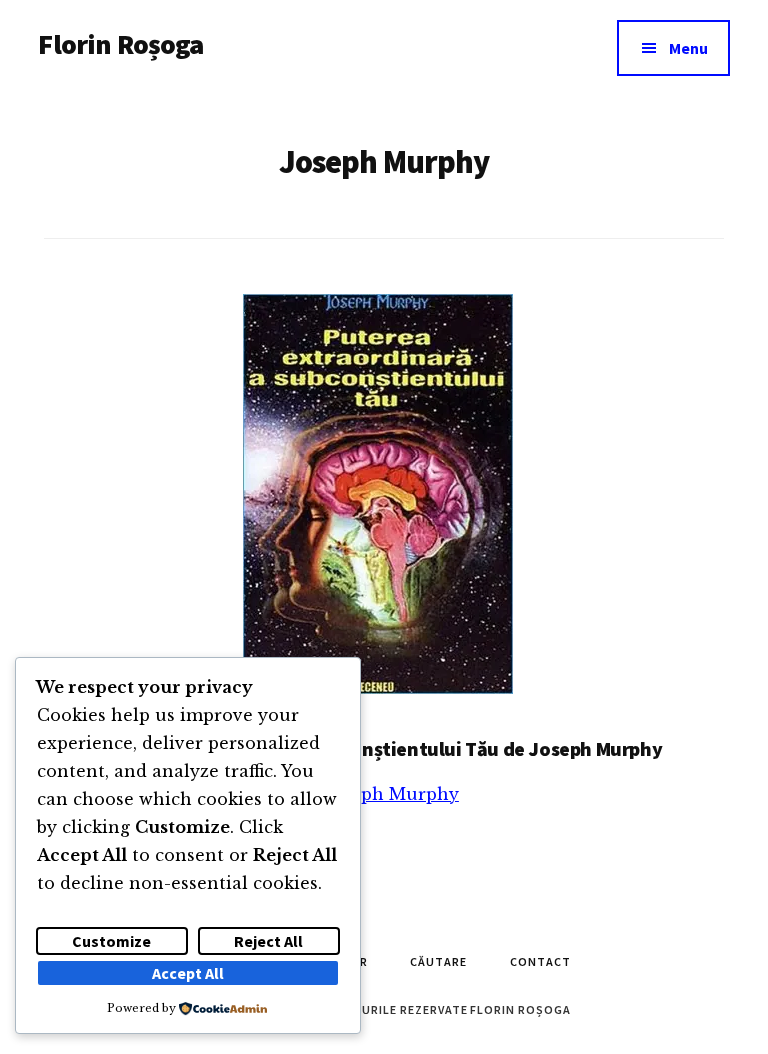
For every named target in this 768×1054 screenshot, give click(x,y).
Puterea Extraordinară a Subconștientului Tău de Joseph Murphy (379, 748)
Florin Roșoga (120, 44)
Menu (688, 48)
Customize (111, 941)
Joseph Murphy (392, 794)
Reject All (268, 941)
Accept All (188, 973)
